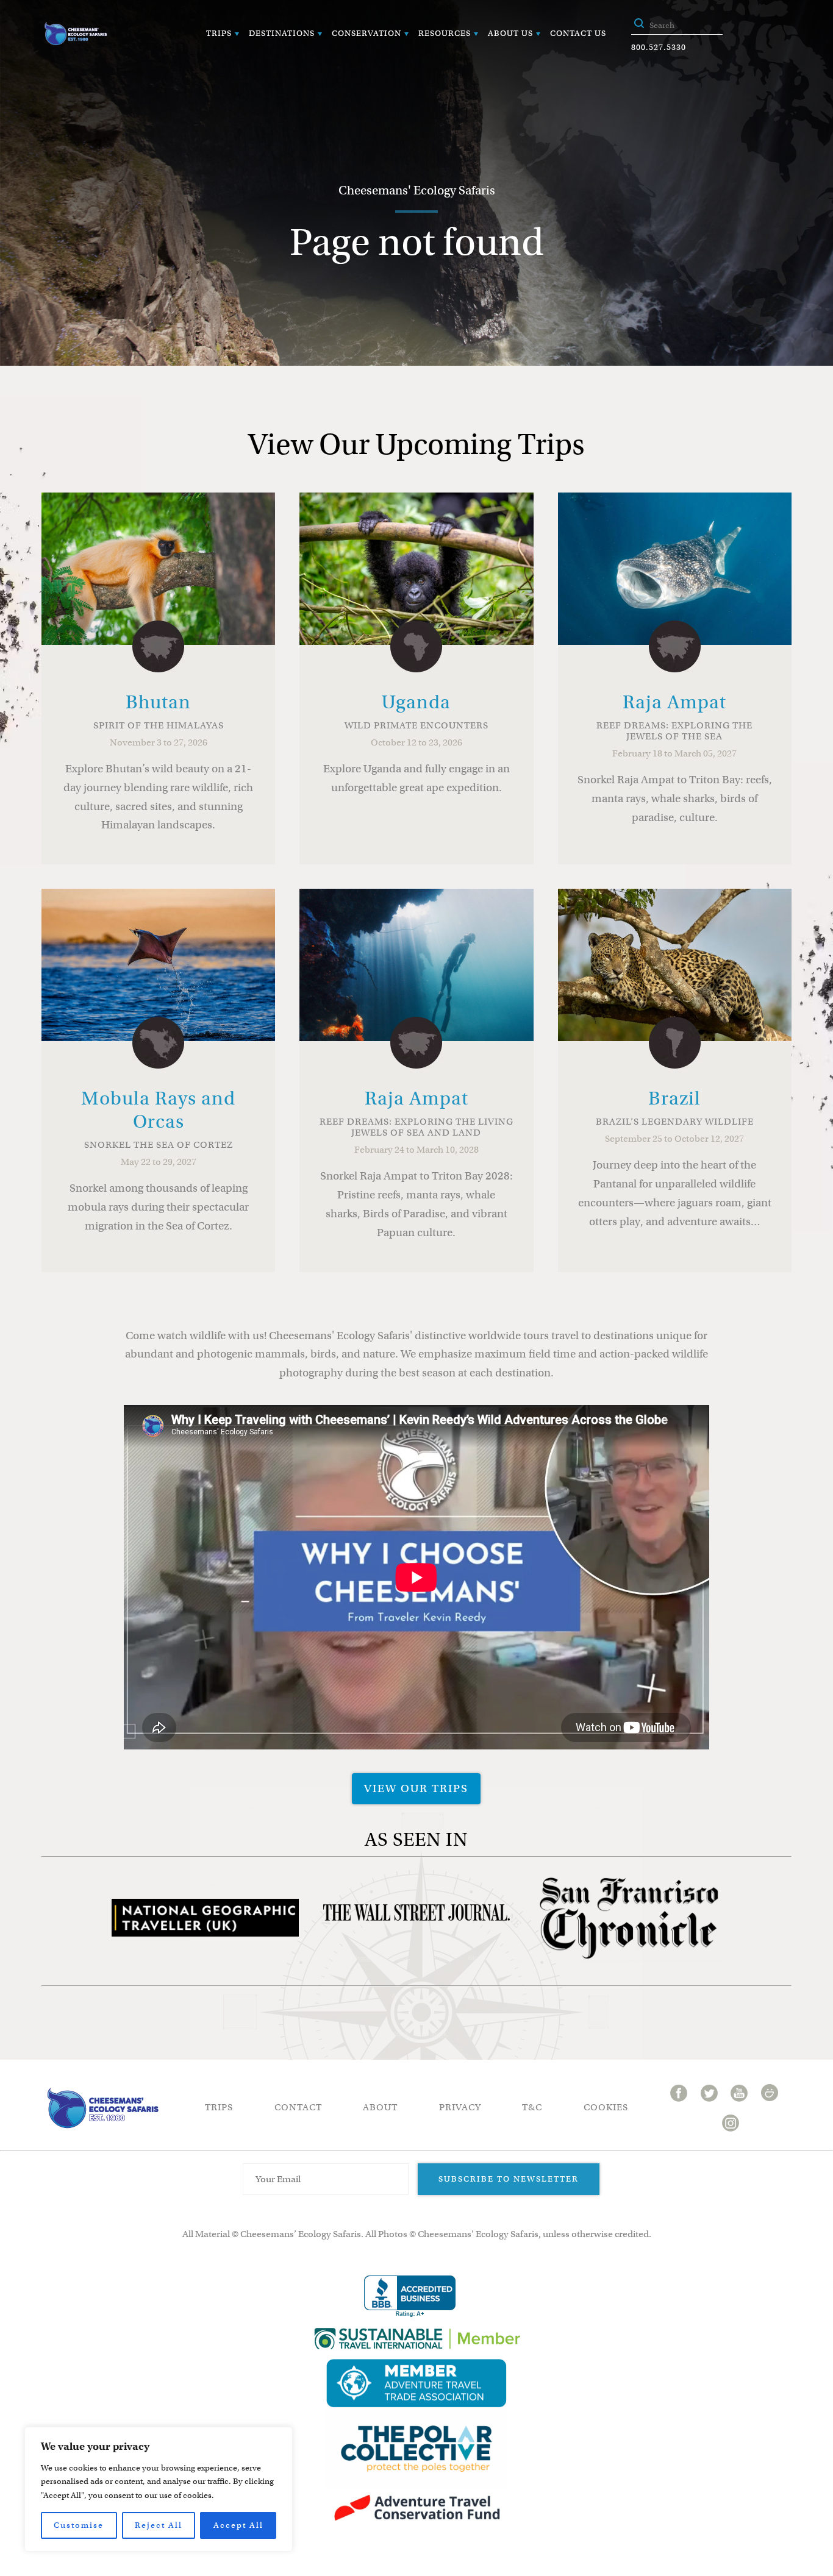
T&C (532, 2107)
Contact (298, 2107)
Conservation (366, 33)
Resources (445, 33)
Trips (219, 33)
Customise (79, 2525)
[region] (159, 2489)
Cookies (606, 2107)
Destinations (282, 33)
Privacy (460, 2107)
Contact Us (578, 33)
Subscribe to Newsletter (509, 2179)
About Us (510, 33)
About (380, 2107)
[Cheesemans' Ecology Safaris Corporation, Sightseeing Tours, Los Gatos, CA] (410, 2297)
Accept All (238, 2525)
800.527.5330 (659, 47)
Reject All (159, 2525)
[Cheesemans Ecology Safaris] (76, 34)
